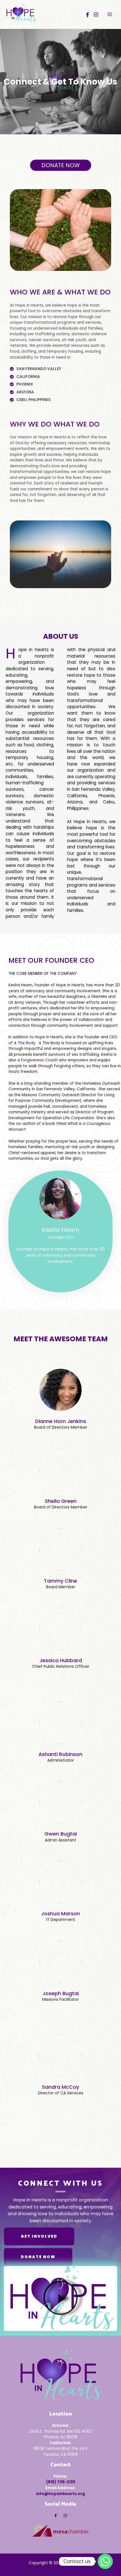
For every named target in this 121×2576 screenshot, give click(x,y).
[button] (60, 2298)
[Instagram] (96, 15)
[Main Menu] (110, 14)
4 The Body (25, 1043)
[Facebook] (88, 15)
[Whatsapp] (105, 2561)
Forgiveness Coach (39, 1060)
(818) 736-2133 (61, 2482)
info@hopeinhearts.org (60, 2494)
